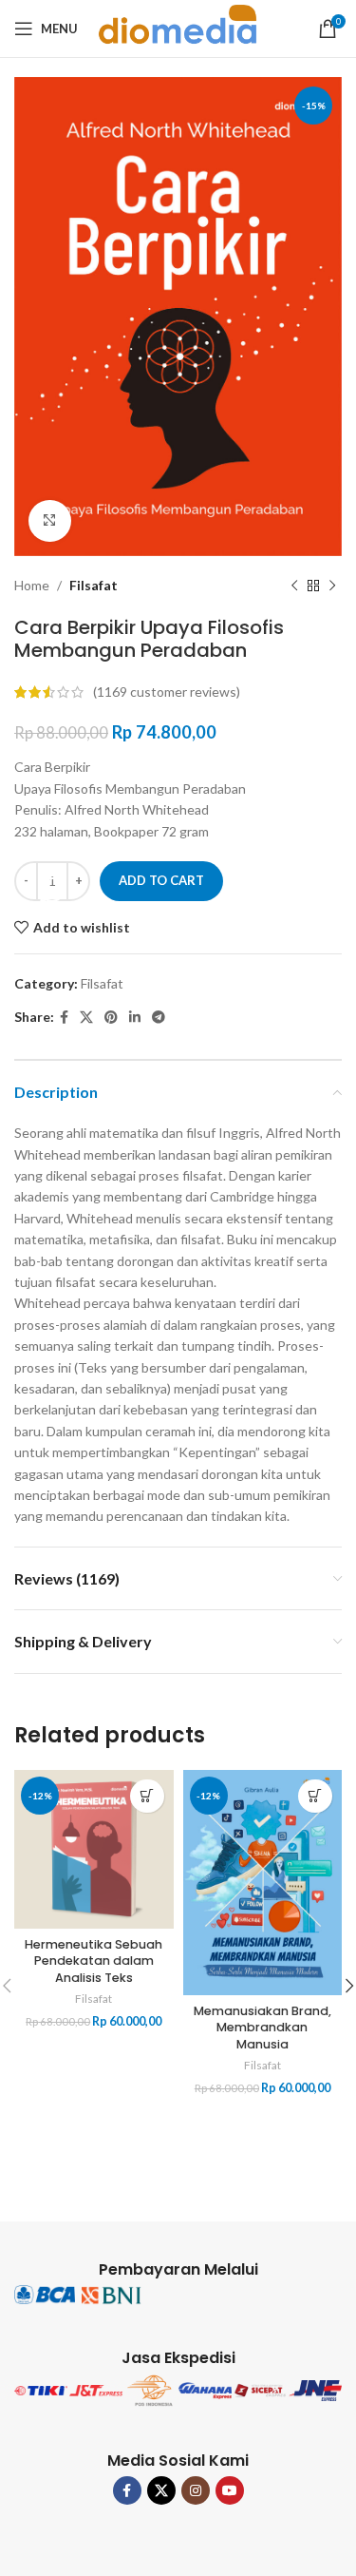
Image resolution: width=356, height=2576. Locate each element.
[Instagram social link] (196, 2490)
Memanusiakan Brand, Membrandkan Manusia (262, 2028)
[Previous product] (294, 586)
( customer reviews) (167, 692)
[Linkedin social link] (135, 1018)
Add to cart (161, 880)
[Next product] (332, 586)
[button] (147, 1796)
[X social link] (86, 1018)
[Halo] (52, 890)
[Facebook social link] (64, 1018)
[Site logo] (178, 27)
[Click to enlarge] (50, 521)
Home (32, 585)
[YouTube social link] (230, 2490)
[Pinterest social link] (111, 1018)
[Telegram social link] (159, 1018)
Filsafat (94, 585)
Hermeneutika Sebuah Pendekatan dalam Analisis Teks (94, 1961)
